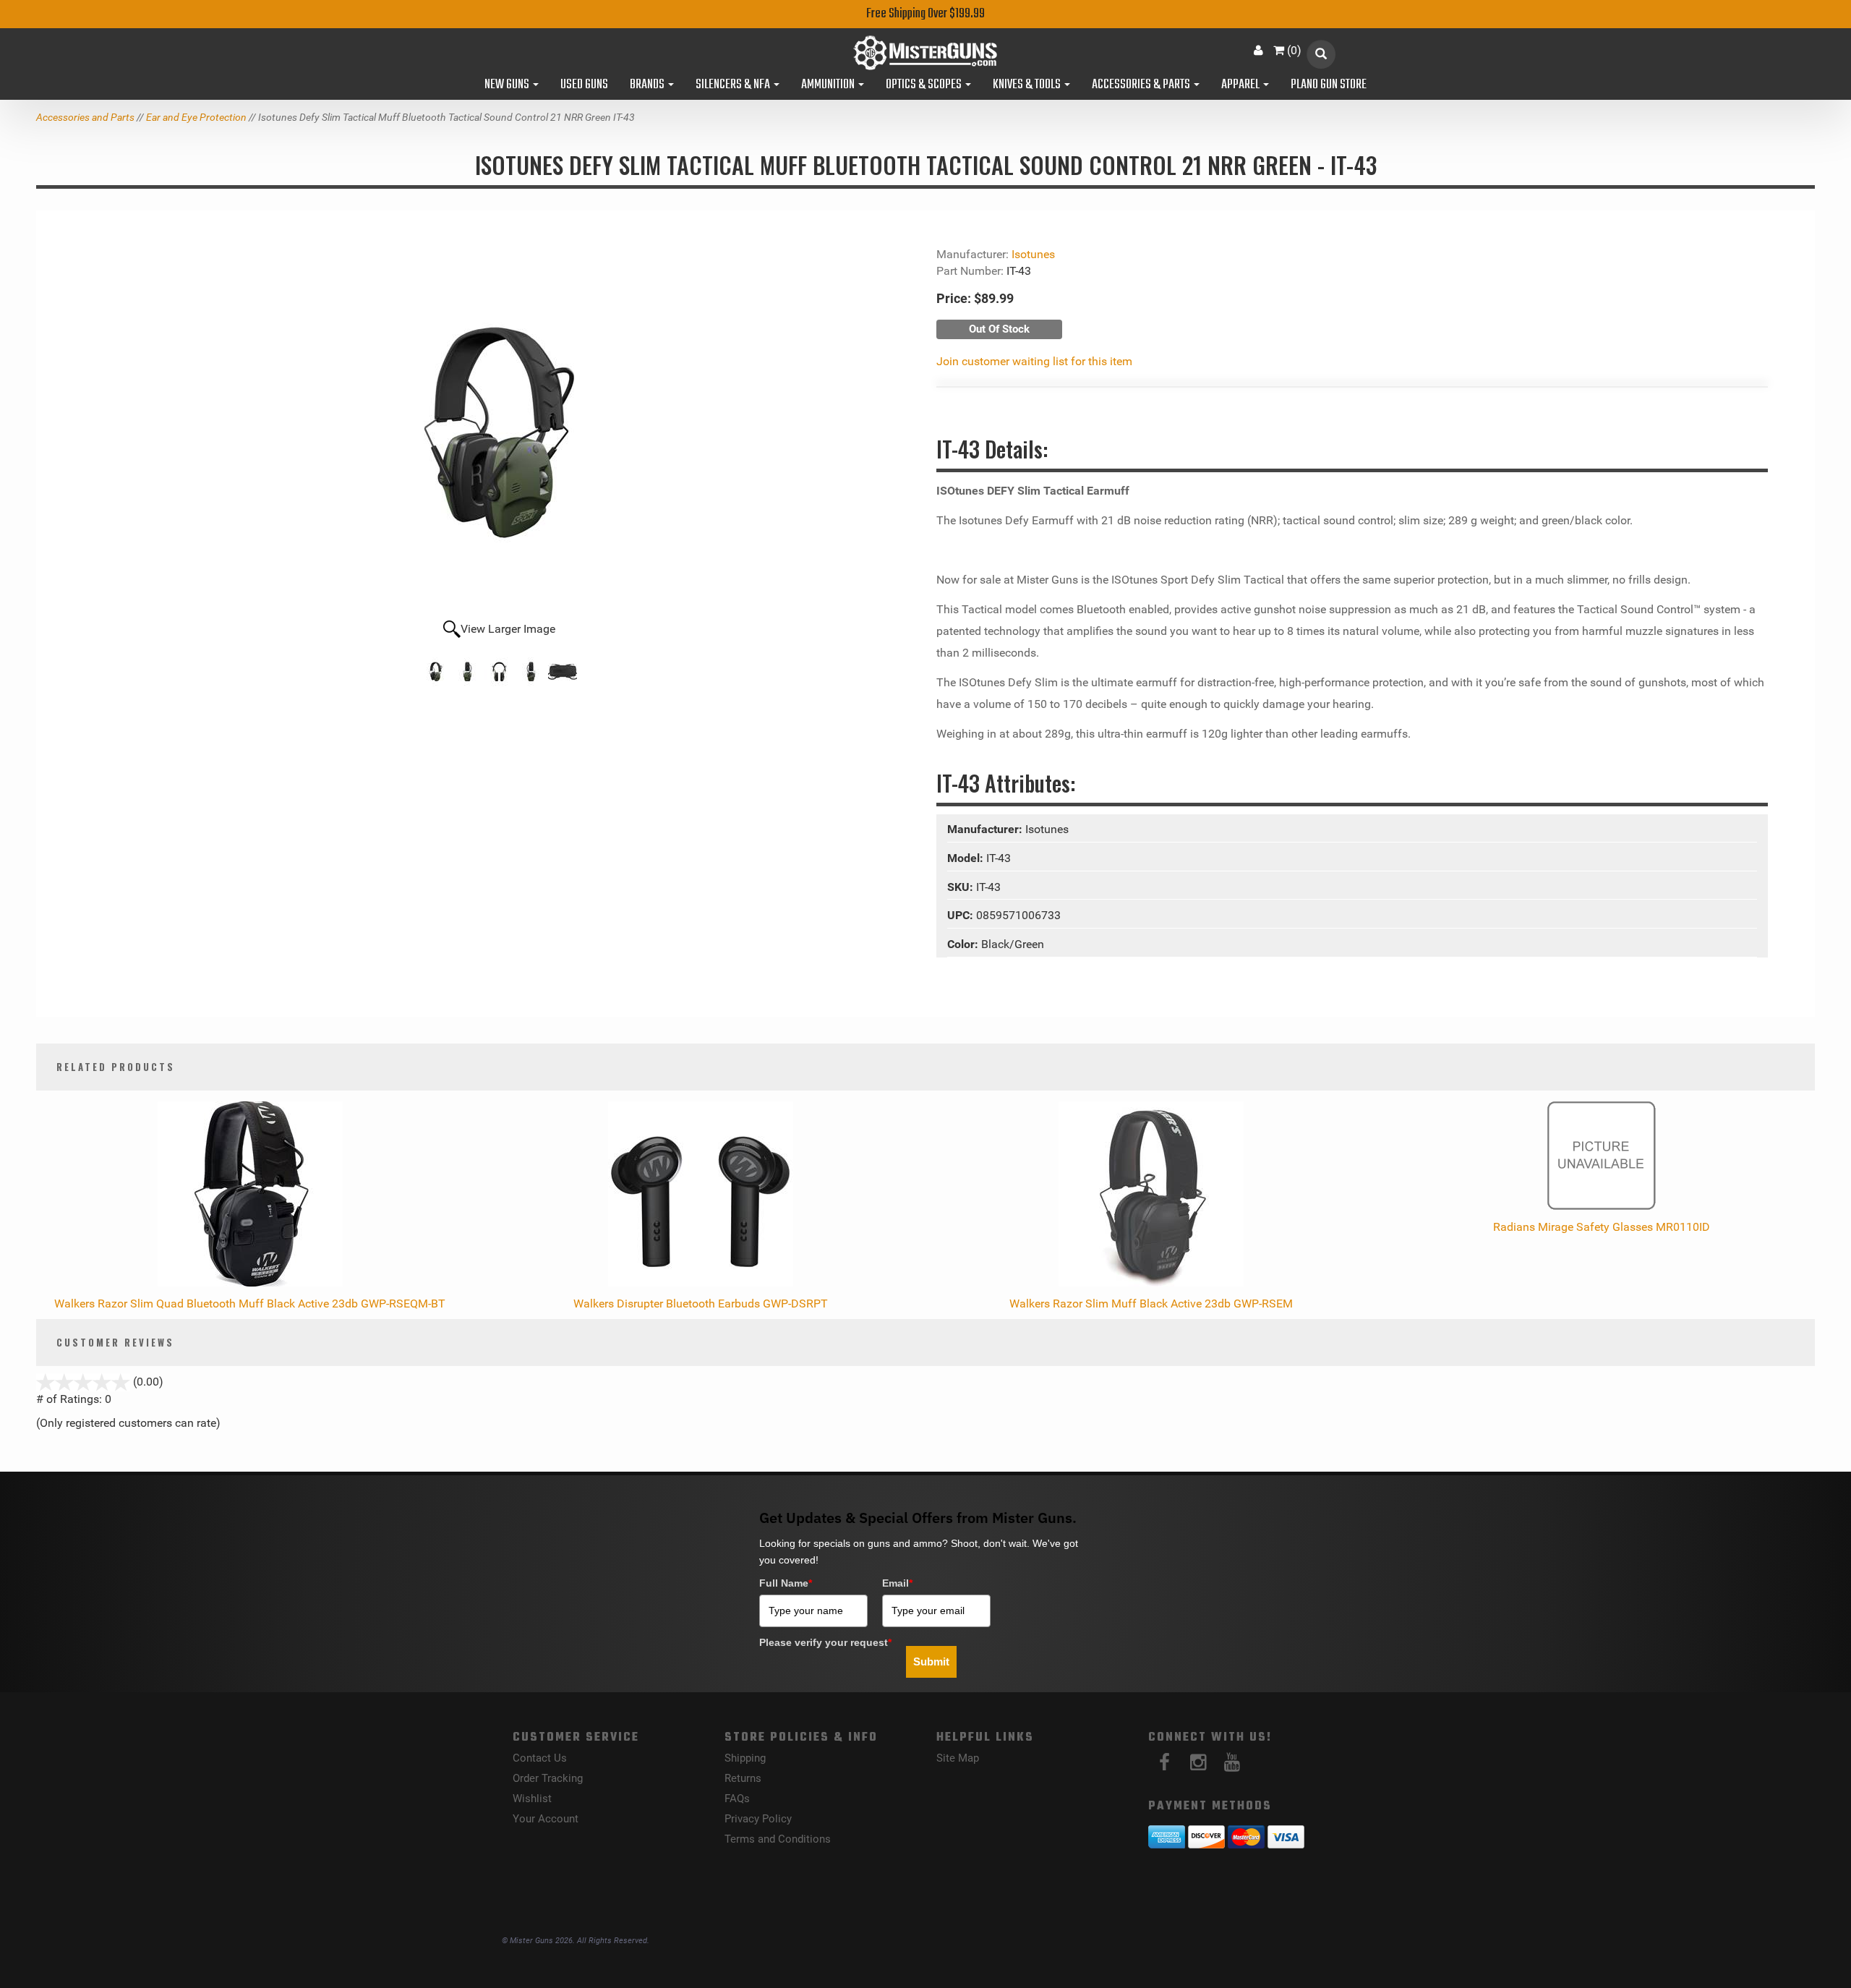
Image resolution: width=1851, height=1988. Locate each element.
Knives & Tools (1028, 85)
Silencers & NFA (734, 85)
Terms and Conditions (778, 1839)
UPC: (962, 915)
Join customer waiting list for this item (1034, 361)
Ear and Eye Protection (196, 117)
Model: (967, 858)
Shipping (745, 1758)
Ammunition (829, 85)
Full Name (786, 1583)
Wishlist (532, 1799)
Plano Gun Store (1329, 85)
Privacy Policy (758, 1819)
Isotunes (1033, 254)
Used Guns (584, 85)
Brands (648, 85)
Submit (931, 1661)
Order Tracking (548, 1778)
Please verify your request (825, 1642)
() (1294, 50)
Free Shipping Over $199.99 (925, 14)
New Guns (508, 85)
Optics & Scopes (925, 85)
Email (897, 1583)
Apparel (1241, 85)
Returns (743, 1778)
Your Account (546, 1819)
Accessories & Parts (1142, 85)
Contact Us (540, 1758)
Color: (964, 944)
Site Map (958, 1758)
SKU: (962, 887)
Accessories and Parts (85, 117)
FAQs (737, 1799)
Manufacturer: (986, 829)
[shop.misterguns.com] (925, 53)
